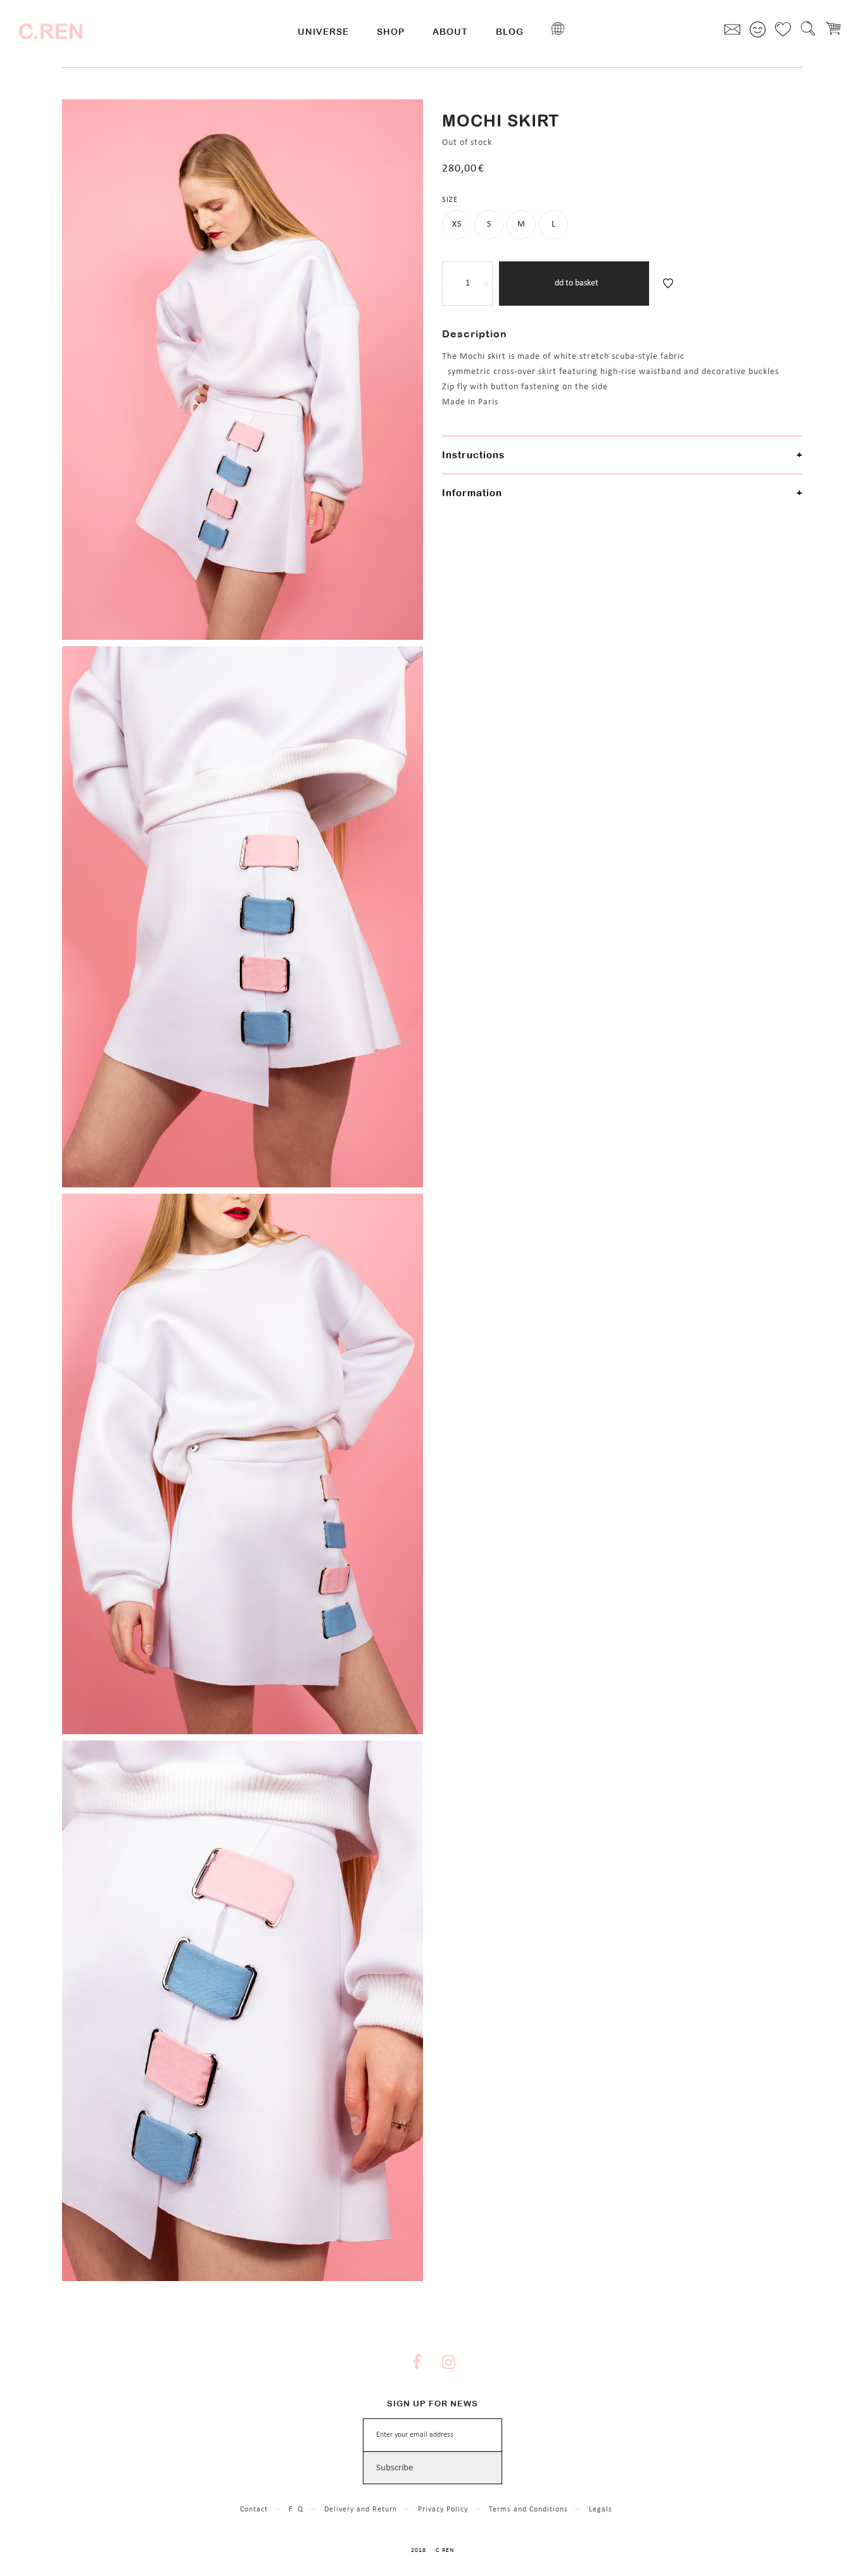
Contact (254, 2510)
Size (450, 200)
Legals (601, 2510)
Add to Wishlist (668, 284)
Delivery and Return (361, 2510)
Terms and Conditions (528, 2510)
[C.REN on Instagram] (448, 2364)
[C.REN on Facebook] (417, 2364)
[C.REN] (51, 32)
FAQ (296, 2510)
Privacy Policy (443, 2510)
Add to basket (574, 283)
